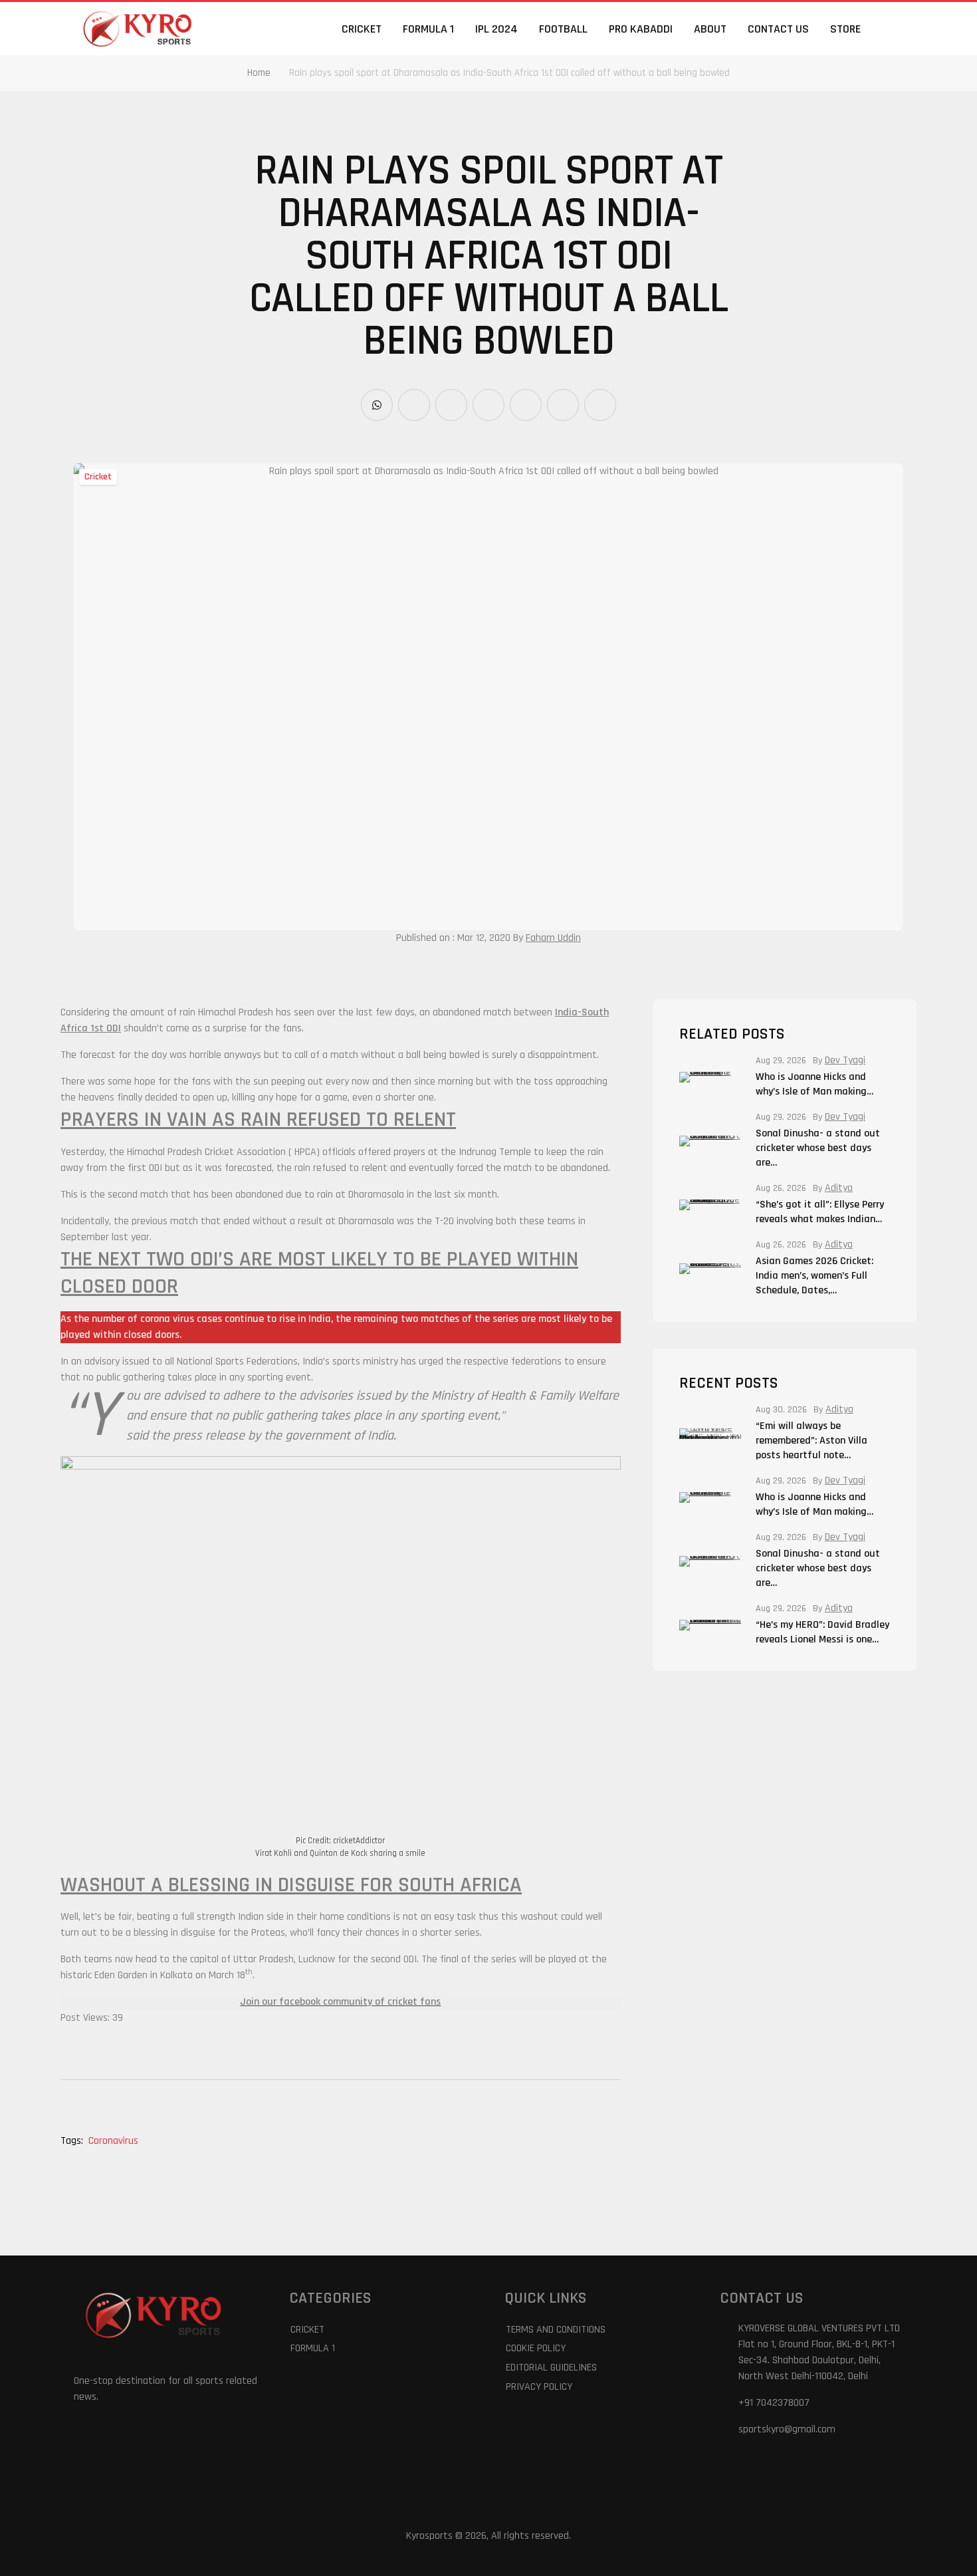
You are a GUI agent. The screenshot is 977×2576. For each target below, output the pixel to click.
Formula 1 (428, 29)
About (710, 29)
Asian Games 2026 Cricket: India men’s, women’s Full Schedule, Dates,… (814, 1276)
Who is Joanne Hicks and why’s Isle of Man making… (814, 1084)
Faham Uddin (553, 938)
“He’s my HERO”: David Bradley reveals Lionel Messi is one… (822, 1632)
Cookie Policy (536, 2348)
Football (563, 29)
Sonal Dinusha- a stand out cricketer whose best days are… (818, 1148)
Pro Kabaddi (641, 29)
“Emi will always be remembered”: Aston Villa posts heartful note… (812, 1441)
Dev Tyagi (845, 1061)
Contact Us (778, 29)
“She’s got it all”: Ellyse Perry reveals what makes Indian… (820, 1212)
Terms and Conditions (556, 2330)
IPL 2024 (496, 29)
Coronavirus (113, 2141)
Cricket (362, 29)
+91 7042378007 (774, 2403)
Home (259, 73)
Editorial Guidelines (551, 2368)
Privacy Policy (539, 2387)
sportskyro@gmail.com (787, 2429)
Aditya (839, 1188)
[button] (895, 29)
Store (845, 29)
